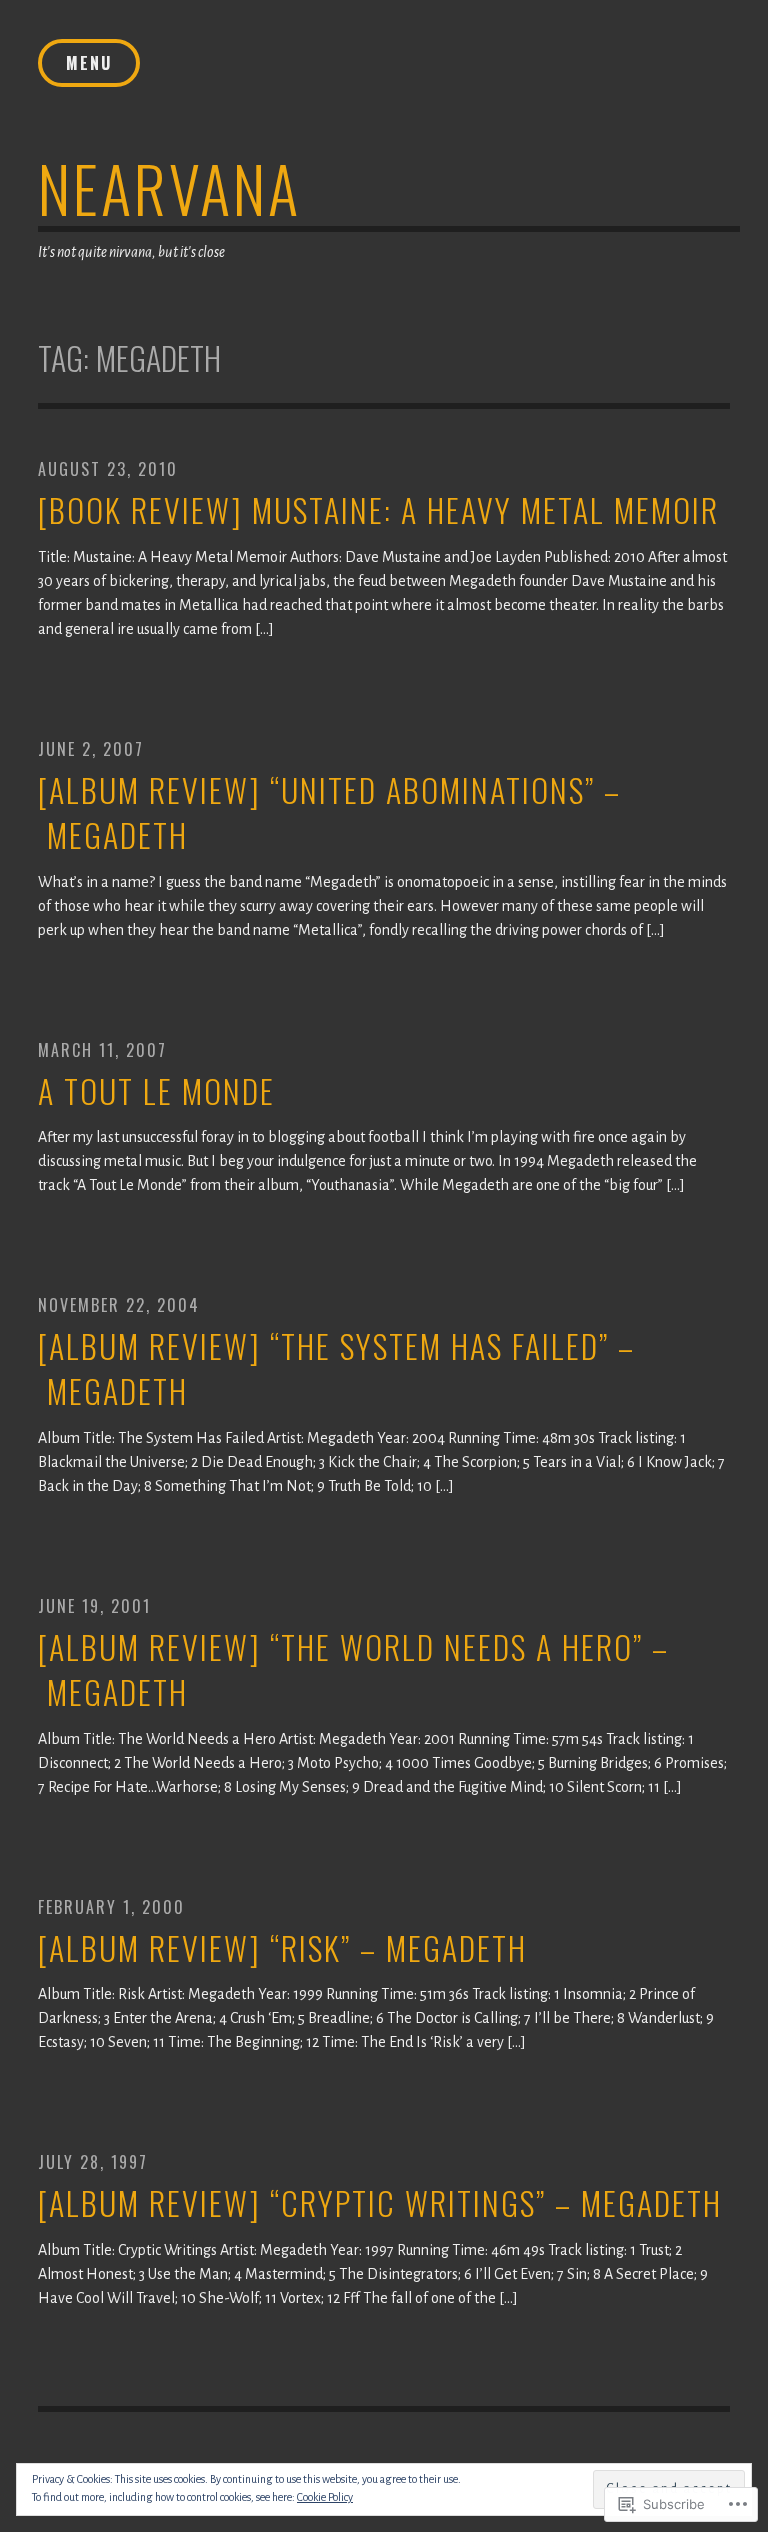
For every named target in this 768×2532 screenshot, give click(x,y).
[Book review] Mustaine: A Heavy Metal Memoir (378, 510)
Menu (89, 63)
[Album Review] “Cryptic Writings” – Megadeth (380, 2203)
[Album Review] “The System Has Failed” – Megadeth (336, 1369)
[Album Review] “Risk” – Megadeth (282, 1948)
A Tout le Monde (156, 1091)
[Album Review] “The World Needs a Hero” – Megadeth (353, 1670)
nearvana (169, 187)
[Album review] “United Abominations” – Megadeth (329, 813)
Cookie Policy (325, 2497)
